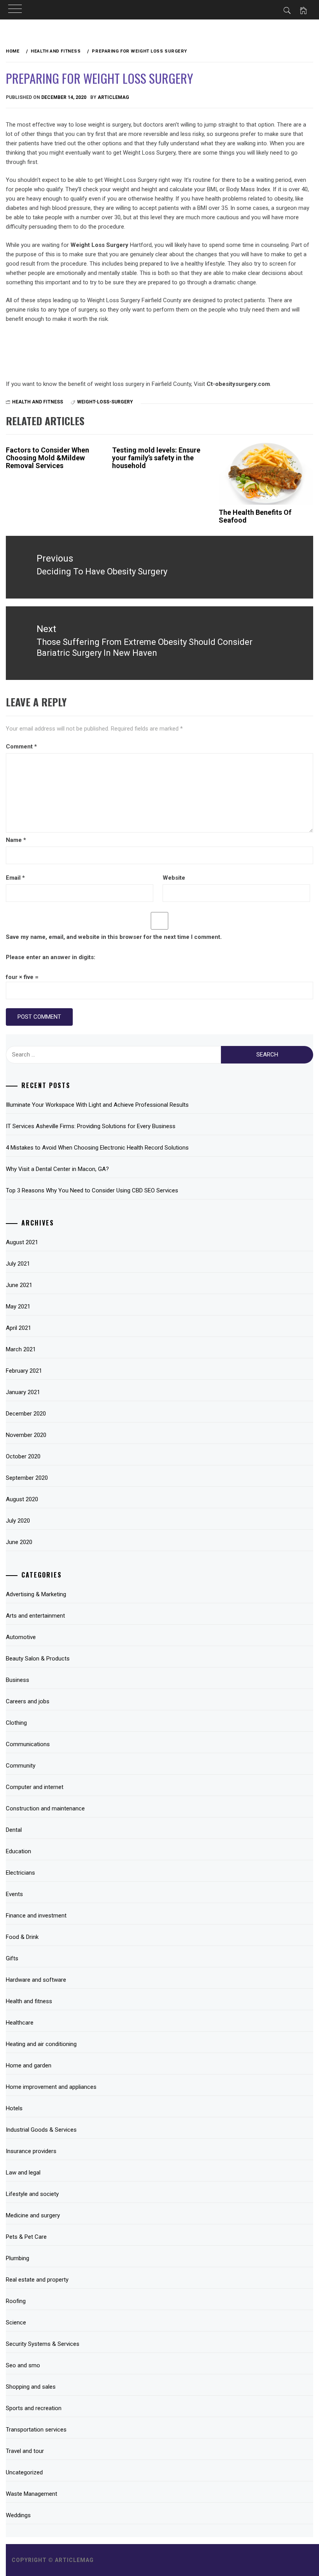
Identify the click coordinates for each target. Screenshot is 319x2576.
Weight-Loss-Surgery (105, 402)
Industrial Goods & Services (41, 2130)
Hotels (14, 2108)
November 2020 (26, 1435)
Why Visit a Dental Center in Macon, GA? (57, 1169)
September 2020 (27, 1478)
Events (14, 1894)
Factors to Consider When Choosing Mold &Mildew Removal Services (47, 458)
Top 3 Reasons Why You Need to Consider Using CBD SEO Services (92, 1190)
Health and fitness (38, 402)
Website (174, 878)
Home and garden (29, 2065)
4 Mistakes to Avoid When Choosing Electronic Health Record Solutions (97, 1148)
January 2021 (23, 1392)
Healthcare (20, 2023)
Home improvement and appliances (51, 2087)
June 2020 (19, 1542)
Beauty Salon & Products (38, 1659)
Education (18, 1851)
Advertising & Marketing (36, 1594)
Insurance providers (31, 2151)
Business (18, 1680)
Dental (14, 1830)
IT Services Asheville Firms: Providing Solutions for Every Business (91, 1126)
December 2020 (26, 1414)
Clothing (16, 1723)
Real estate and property (37, 2280)
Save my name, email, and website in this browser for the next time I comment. (114, 937)
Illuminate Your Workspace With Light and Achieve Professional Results (97, 1105)
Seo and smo (23, 2365)
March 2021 (21, 1349)
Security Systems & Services (43, 2344)
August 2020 (22, 1499)
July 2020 (18, 1521)
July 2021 (18, 1264)
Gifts (12, 1958)
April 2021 (18, 1328)
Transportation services (36, 2430)
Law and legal (23, 2173)
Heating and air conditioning (41, 2044)
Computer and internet (35, 1787)
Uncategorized (24, 2472)
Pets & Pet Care (26, 2237)
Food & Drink (22, 1937)
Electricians (20, 1873)
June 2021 (19, 1285)
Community (21, 1766)
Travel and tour (25, 2451)
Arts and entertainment (35, 1616)
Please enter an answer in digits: (51, 957)
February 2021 (24, 1371)
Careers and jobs (28, 1701)
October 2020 (23, 1456)
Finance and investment (36, 1916)
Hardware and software (36, 1980)
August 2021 (22, 1242)
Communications (28, 1744)
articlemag (113, 97)
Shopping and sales (31, 2387)
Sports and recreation (34, 2408)
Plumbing (18, 2258)
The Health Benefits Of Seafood (255, 516)
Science (16, 2322)
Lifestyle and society (32, 2194)
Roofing (16, 2301)
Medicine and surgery (33, 2215)
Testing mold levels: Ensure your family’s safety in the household (156, 458)
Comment (21, 747)
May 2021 (18, 1306)
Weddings (18, 2515)
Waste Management (32, 2494)
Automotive (21, 1637)
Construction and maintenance (45, 1808)
